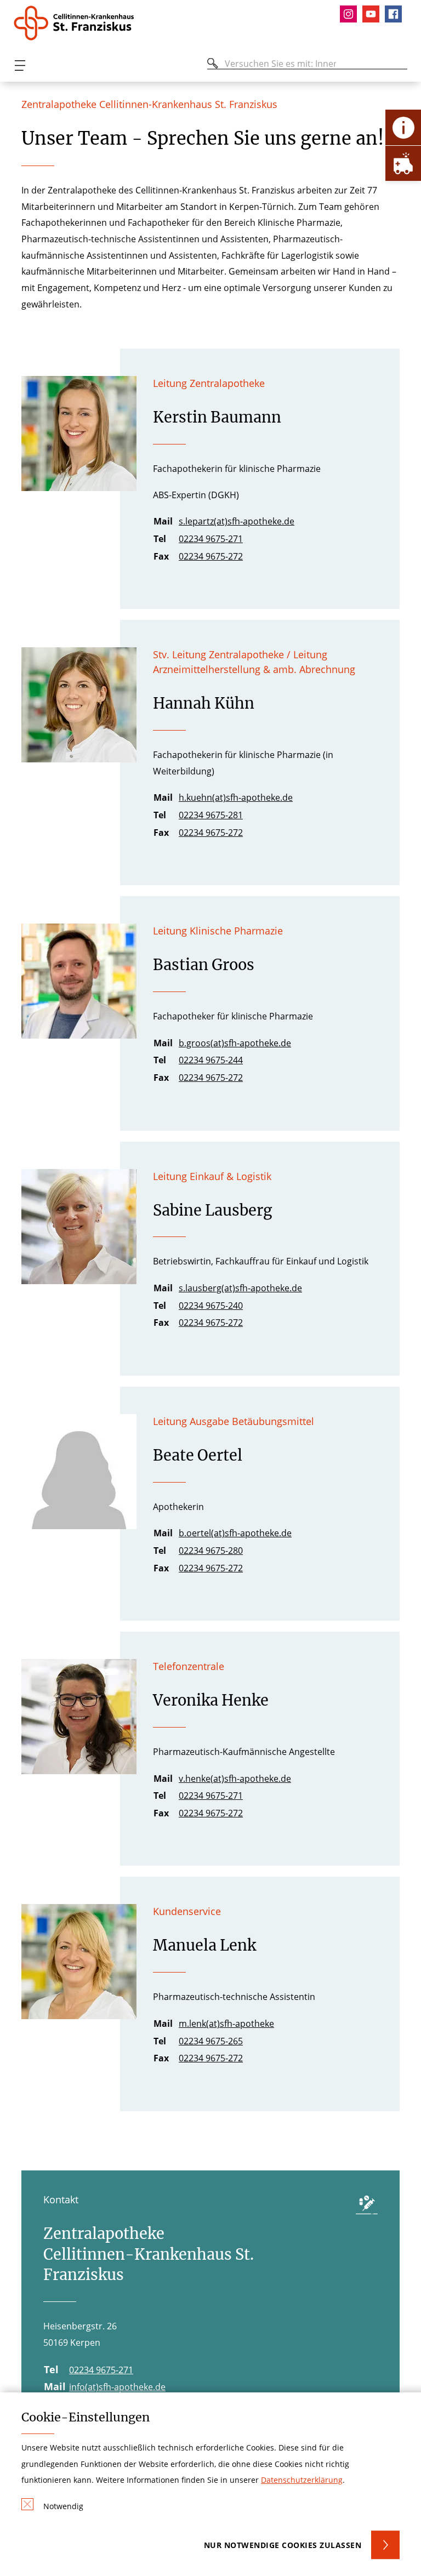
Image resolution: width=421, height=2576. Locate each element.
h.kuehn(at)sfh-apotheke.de (236, 797)
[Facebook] (396, 14)
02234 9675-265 (211, 2041)
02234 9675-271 (211, 539)
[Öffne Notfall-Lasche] (403, 163)
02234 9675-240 (211, 1306)
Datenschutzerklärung (302, 2480)
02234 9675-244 (211, 1060)
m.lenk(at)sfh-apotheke (226, 2024)
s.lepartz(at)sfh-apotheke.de (237, 521)
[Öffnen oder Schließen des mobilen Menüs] (20, 65)
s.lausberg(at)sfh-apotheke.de (240, 1288)
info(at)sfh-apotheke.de (117, 2387)
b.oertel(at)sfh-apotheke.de (235, 1533)
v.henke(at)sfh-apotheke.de (235, 1779)
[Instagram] (351, 14)
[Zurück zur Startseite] (78, 23)
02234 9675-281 (211, 815)
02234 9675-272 (211, 556)
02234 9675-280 (211, 1551)
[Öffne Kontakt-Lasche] (403, 127)
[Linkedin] (374, 14)
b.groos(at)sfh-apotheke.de (235, 1043)
